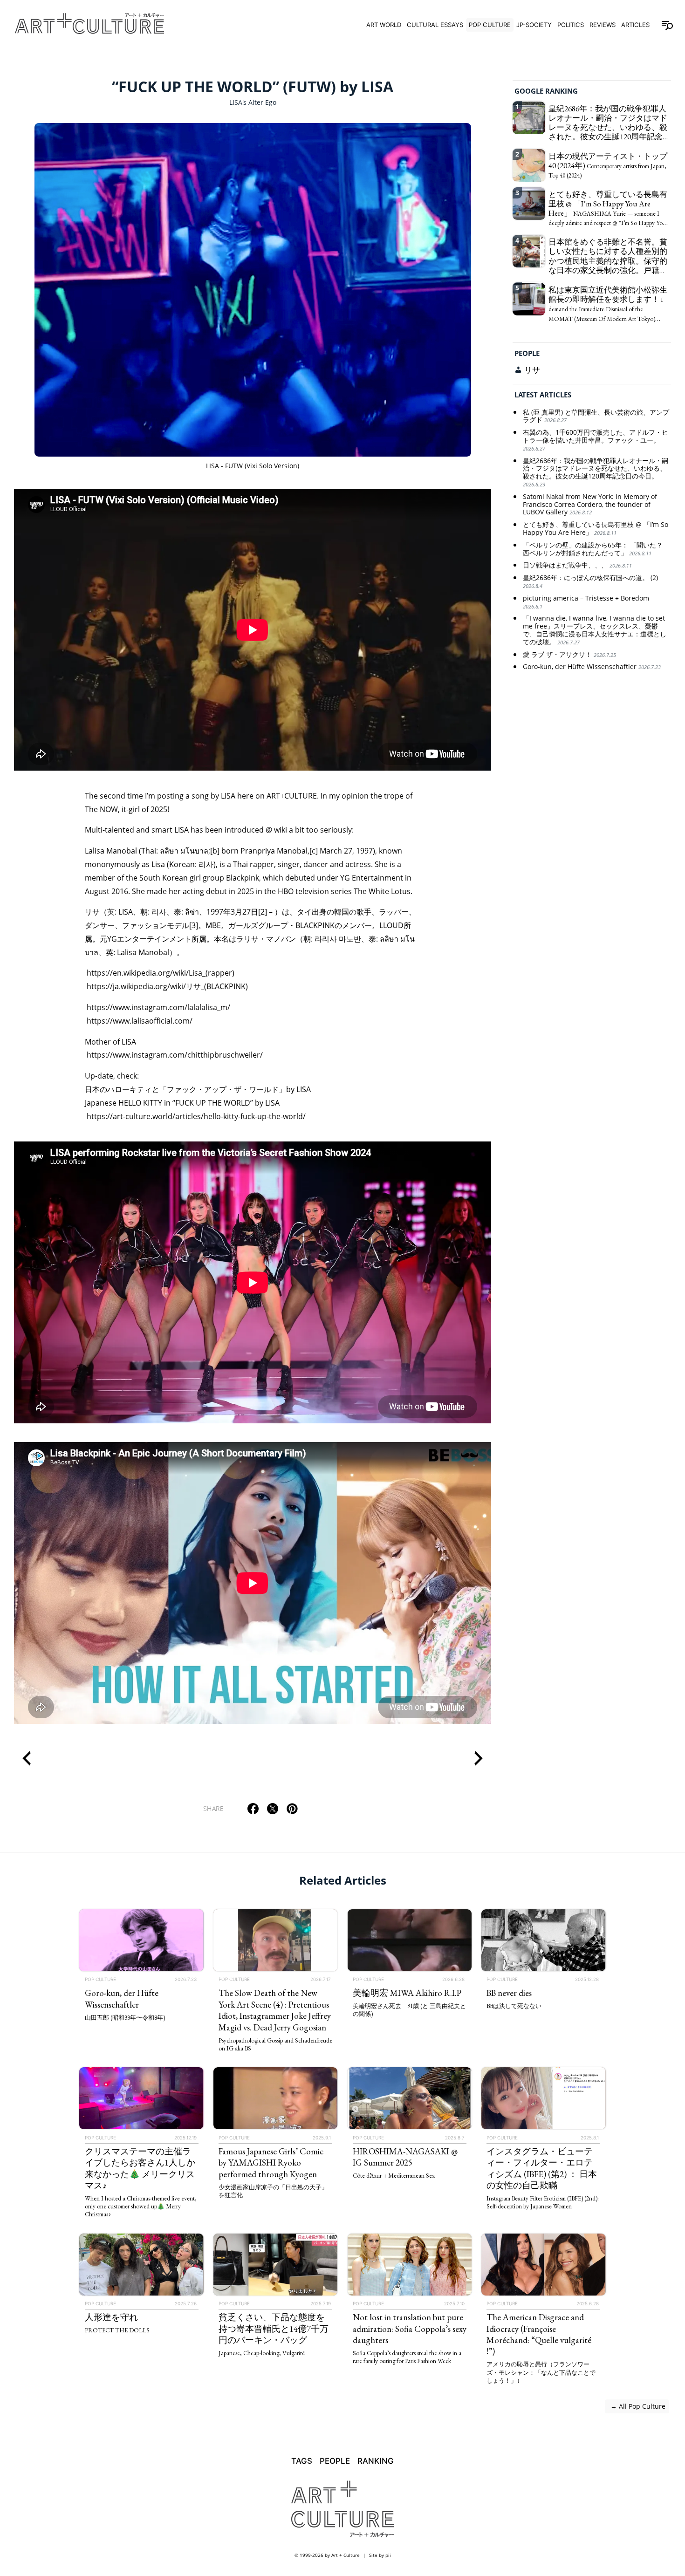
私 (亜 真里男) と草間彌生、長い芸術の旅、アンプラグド (596, 417)
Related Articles (343, 1880)
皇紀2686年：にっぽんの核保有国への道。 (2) (590, 582)
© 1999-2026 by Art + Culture (327, 2555)
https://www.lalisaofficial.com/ (140, 1021)
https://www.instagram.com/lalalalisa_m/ (158, 1007)
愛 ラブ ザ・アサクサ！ (569, 655)
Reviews (603, 25)
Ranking (376, 2461)
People (527, 353)
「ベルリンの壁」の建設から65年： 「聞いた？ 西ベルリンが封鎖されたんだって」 (593, 549)
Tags (302, 2461)
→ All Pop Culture (637, 2406)
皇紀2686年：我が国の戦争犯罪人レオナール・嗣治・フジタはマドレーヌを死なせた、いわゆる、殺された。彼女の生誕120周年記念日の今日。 (596, 472)
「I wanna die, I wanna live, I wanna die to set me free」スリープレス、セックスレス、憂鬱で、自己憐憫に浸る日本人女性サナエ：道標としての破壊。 (595, 631)
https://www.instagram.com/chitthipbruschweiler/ (175, 1055)
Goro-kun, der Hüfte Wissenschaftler (592, 667)
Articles (635, 25)
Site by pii (380, 2555)
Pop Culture (490, 25)
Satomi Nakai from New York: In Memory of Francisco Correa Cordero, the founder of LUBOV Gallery (590, 505)
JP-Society (534, 25)
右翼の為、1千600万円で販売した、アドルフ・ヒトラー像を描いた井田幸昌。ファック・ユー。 (596, 441)
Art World (384, 25)
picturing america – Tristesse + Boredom (586, 602)
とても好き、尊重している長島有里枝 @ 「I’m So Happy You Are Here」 (596, 529)
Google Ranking (546, 91)
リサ (532, 370)
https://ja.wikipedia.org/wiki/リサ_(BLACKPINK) (167, 986)
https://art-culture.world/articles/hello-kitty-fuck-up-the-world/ (196, 1116)
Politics (571, 25)
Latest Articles (543, 395)
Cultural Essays (435, 25)
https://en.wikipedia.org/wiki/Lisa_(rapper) (161, 973)
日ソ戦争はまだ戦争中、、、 (577, 566)
